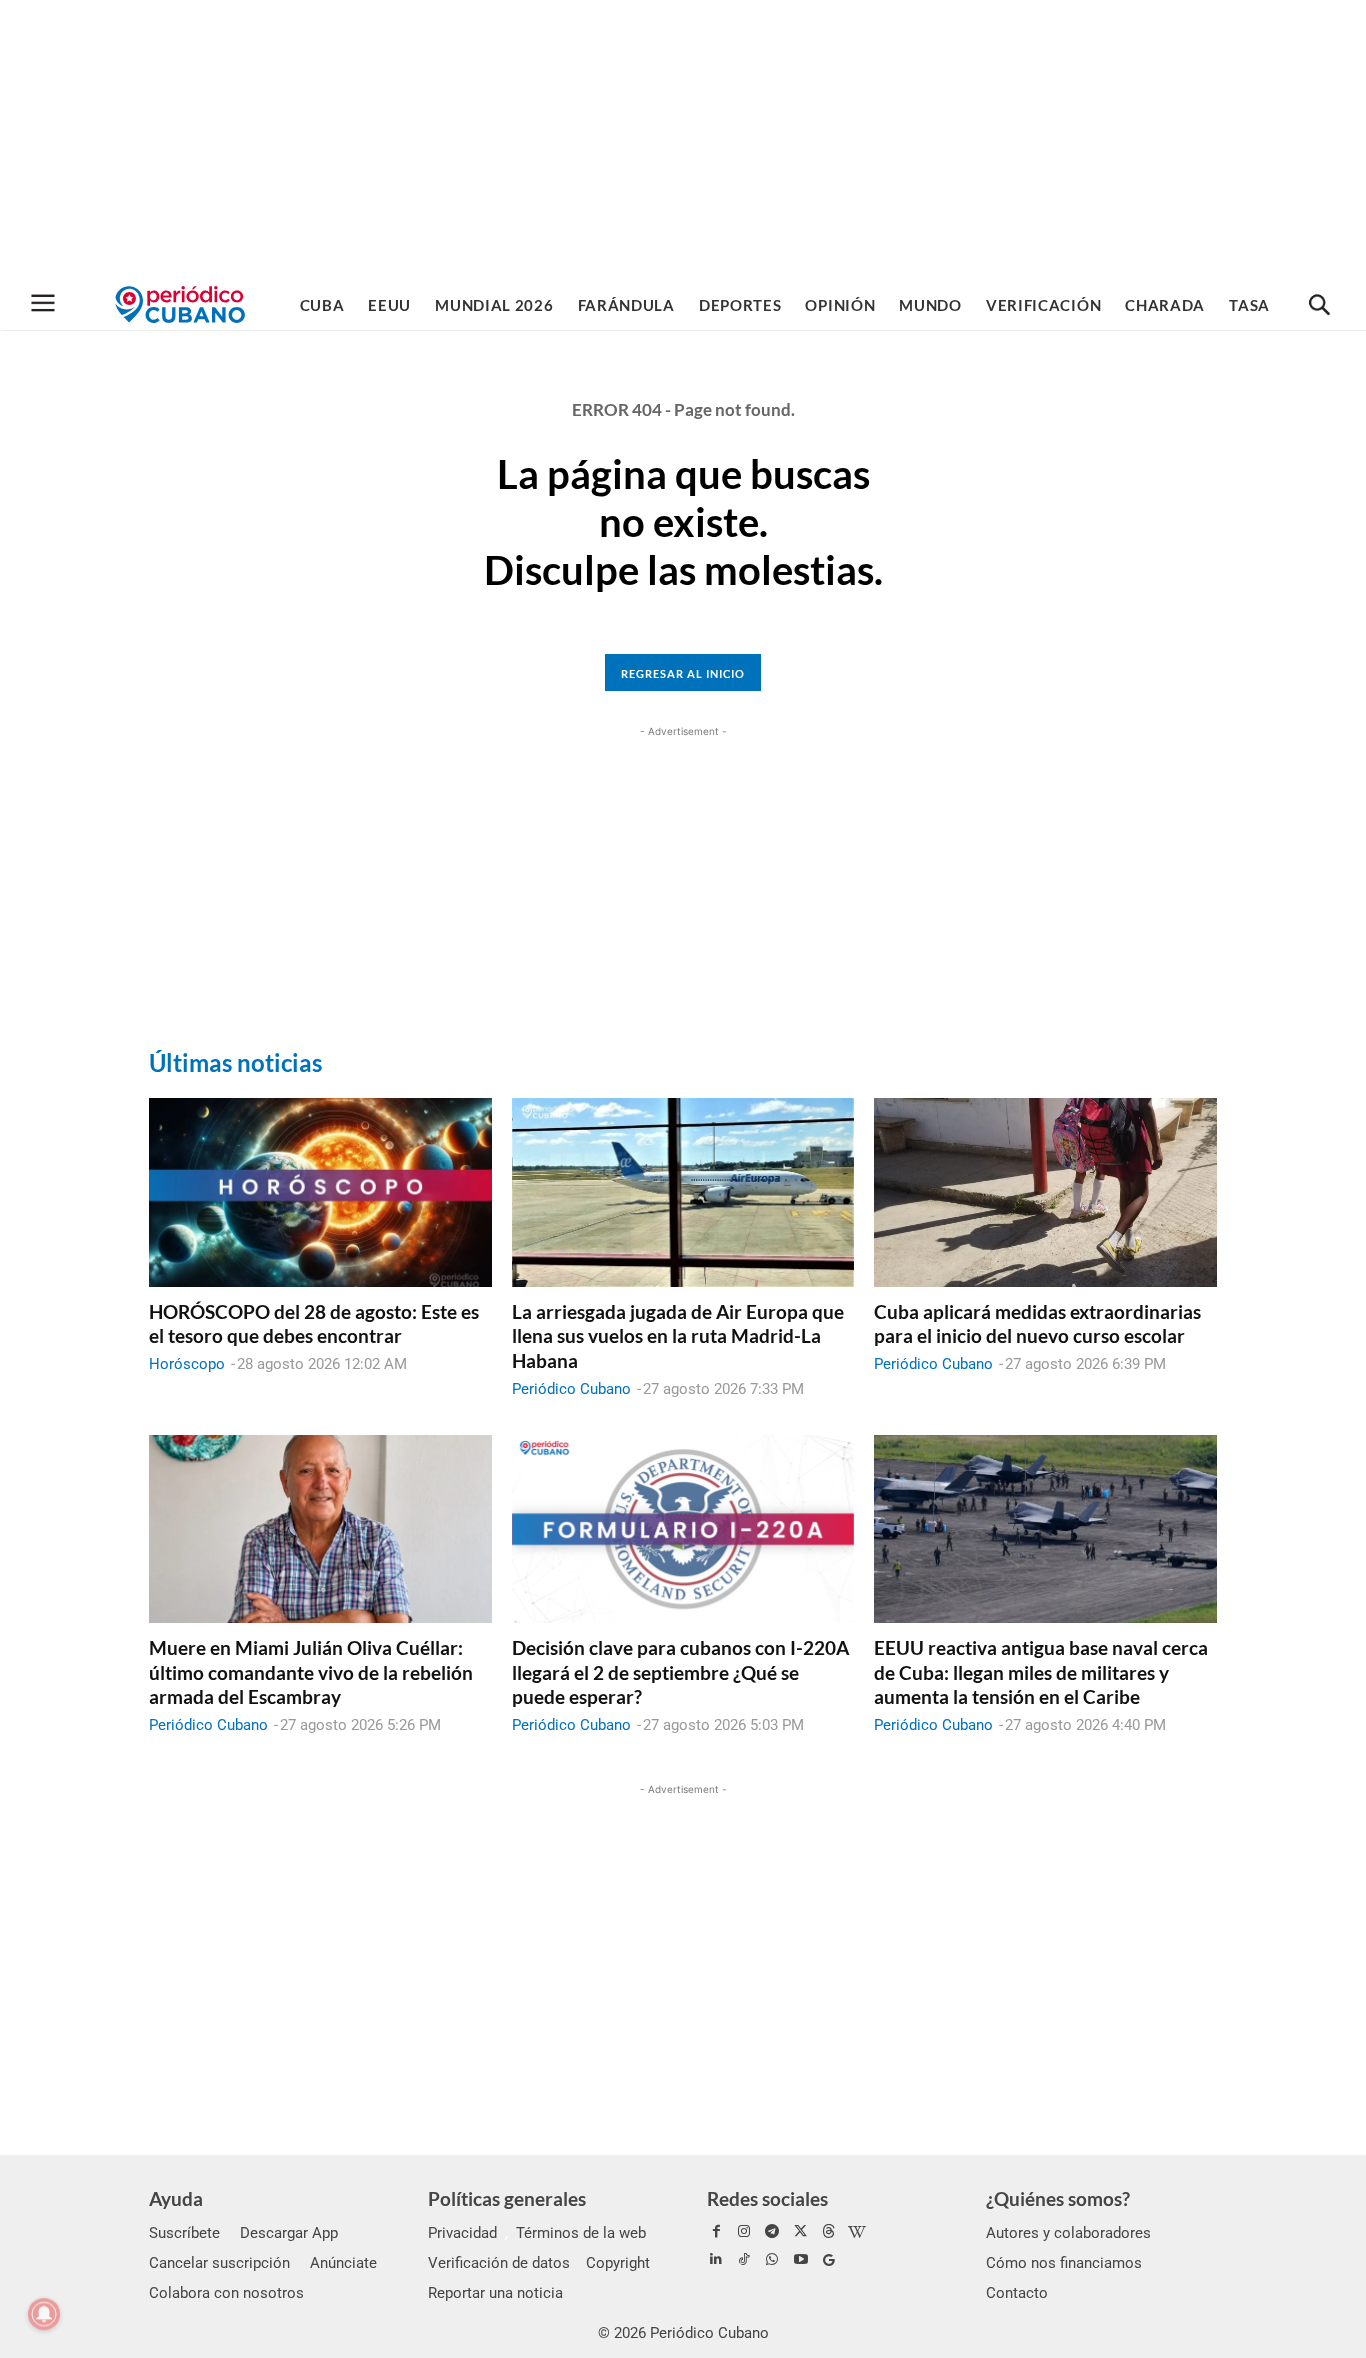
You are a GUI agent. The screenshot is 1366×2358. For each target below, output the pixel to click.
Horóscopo (187, 1364)
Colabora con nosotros (226, 2293)
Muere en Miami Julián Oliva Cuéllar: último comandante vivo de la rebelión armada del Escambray (311, 1672)
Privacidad (462, 2233)
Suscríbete (184, 2233)
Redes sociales (767, 2198)
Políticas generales (507, 2198)
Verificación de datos (499, 2263)
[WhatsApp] (772, 2260)
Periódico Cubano (571, 1389)
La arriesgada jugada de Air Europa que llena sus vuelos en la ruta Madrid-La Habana (678, 1336)
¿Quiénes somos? (1058, 2198)
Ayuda (176, 2198)
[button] (1319, 306)
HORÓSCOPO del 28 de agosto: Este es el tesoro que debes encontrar (314, 1324)
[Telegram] (772, 2232)
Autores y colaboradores (1068, 2233)
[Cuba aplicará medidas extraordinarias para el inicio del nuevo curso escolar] (1045, 1192)
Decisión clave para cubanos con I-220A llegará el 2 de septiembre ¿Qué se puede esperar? (680, 1672)
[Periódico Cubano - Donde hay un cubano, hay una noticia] (180, 304)
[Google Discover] (829, 2260)
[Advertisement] (683, 140)
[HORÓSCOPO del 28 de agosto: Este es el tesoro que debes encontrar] (320, 1192)
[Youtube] (801, 2260)
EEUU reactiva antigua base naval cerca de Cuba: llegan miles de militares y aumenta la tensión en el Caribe (1041, 1672)
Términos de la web (581, 2233)
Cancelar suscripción (219, 2263)
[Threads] (829, 2232)
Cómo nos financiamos (1064, 2263)
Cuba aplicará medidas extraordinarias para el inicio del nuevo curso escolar (1037, 1324)
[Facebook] (716, 2232)
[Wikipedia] (857, 2232)
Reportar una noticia (495, 2293)
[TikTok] (744, 2260)
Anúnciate (343, 2263)
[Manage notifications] (44, 2314)
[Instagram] (744, 2232)
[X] (801, 2232)
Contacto (1017, 2293)
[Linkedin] (716, 2260)
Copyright (618, 2263)
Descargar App (289, 2233)
